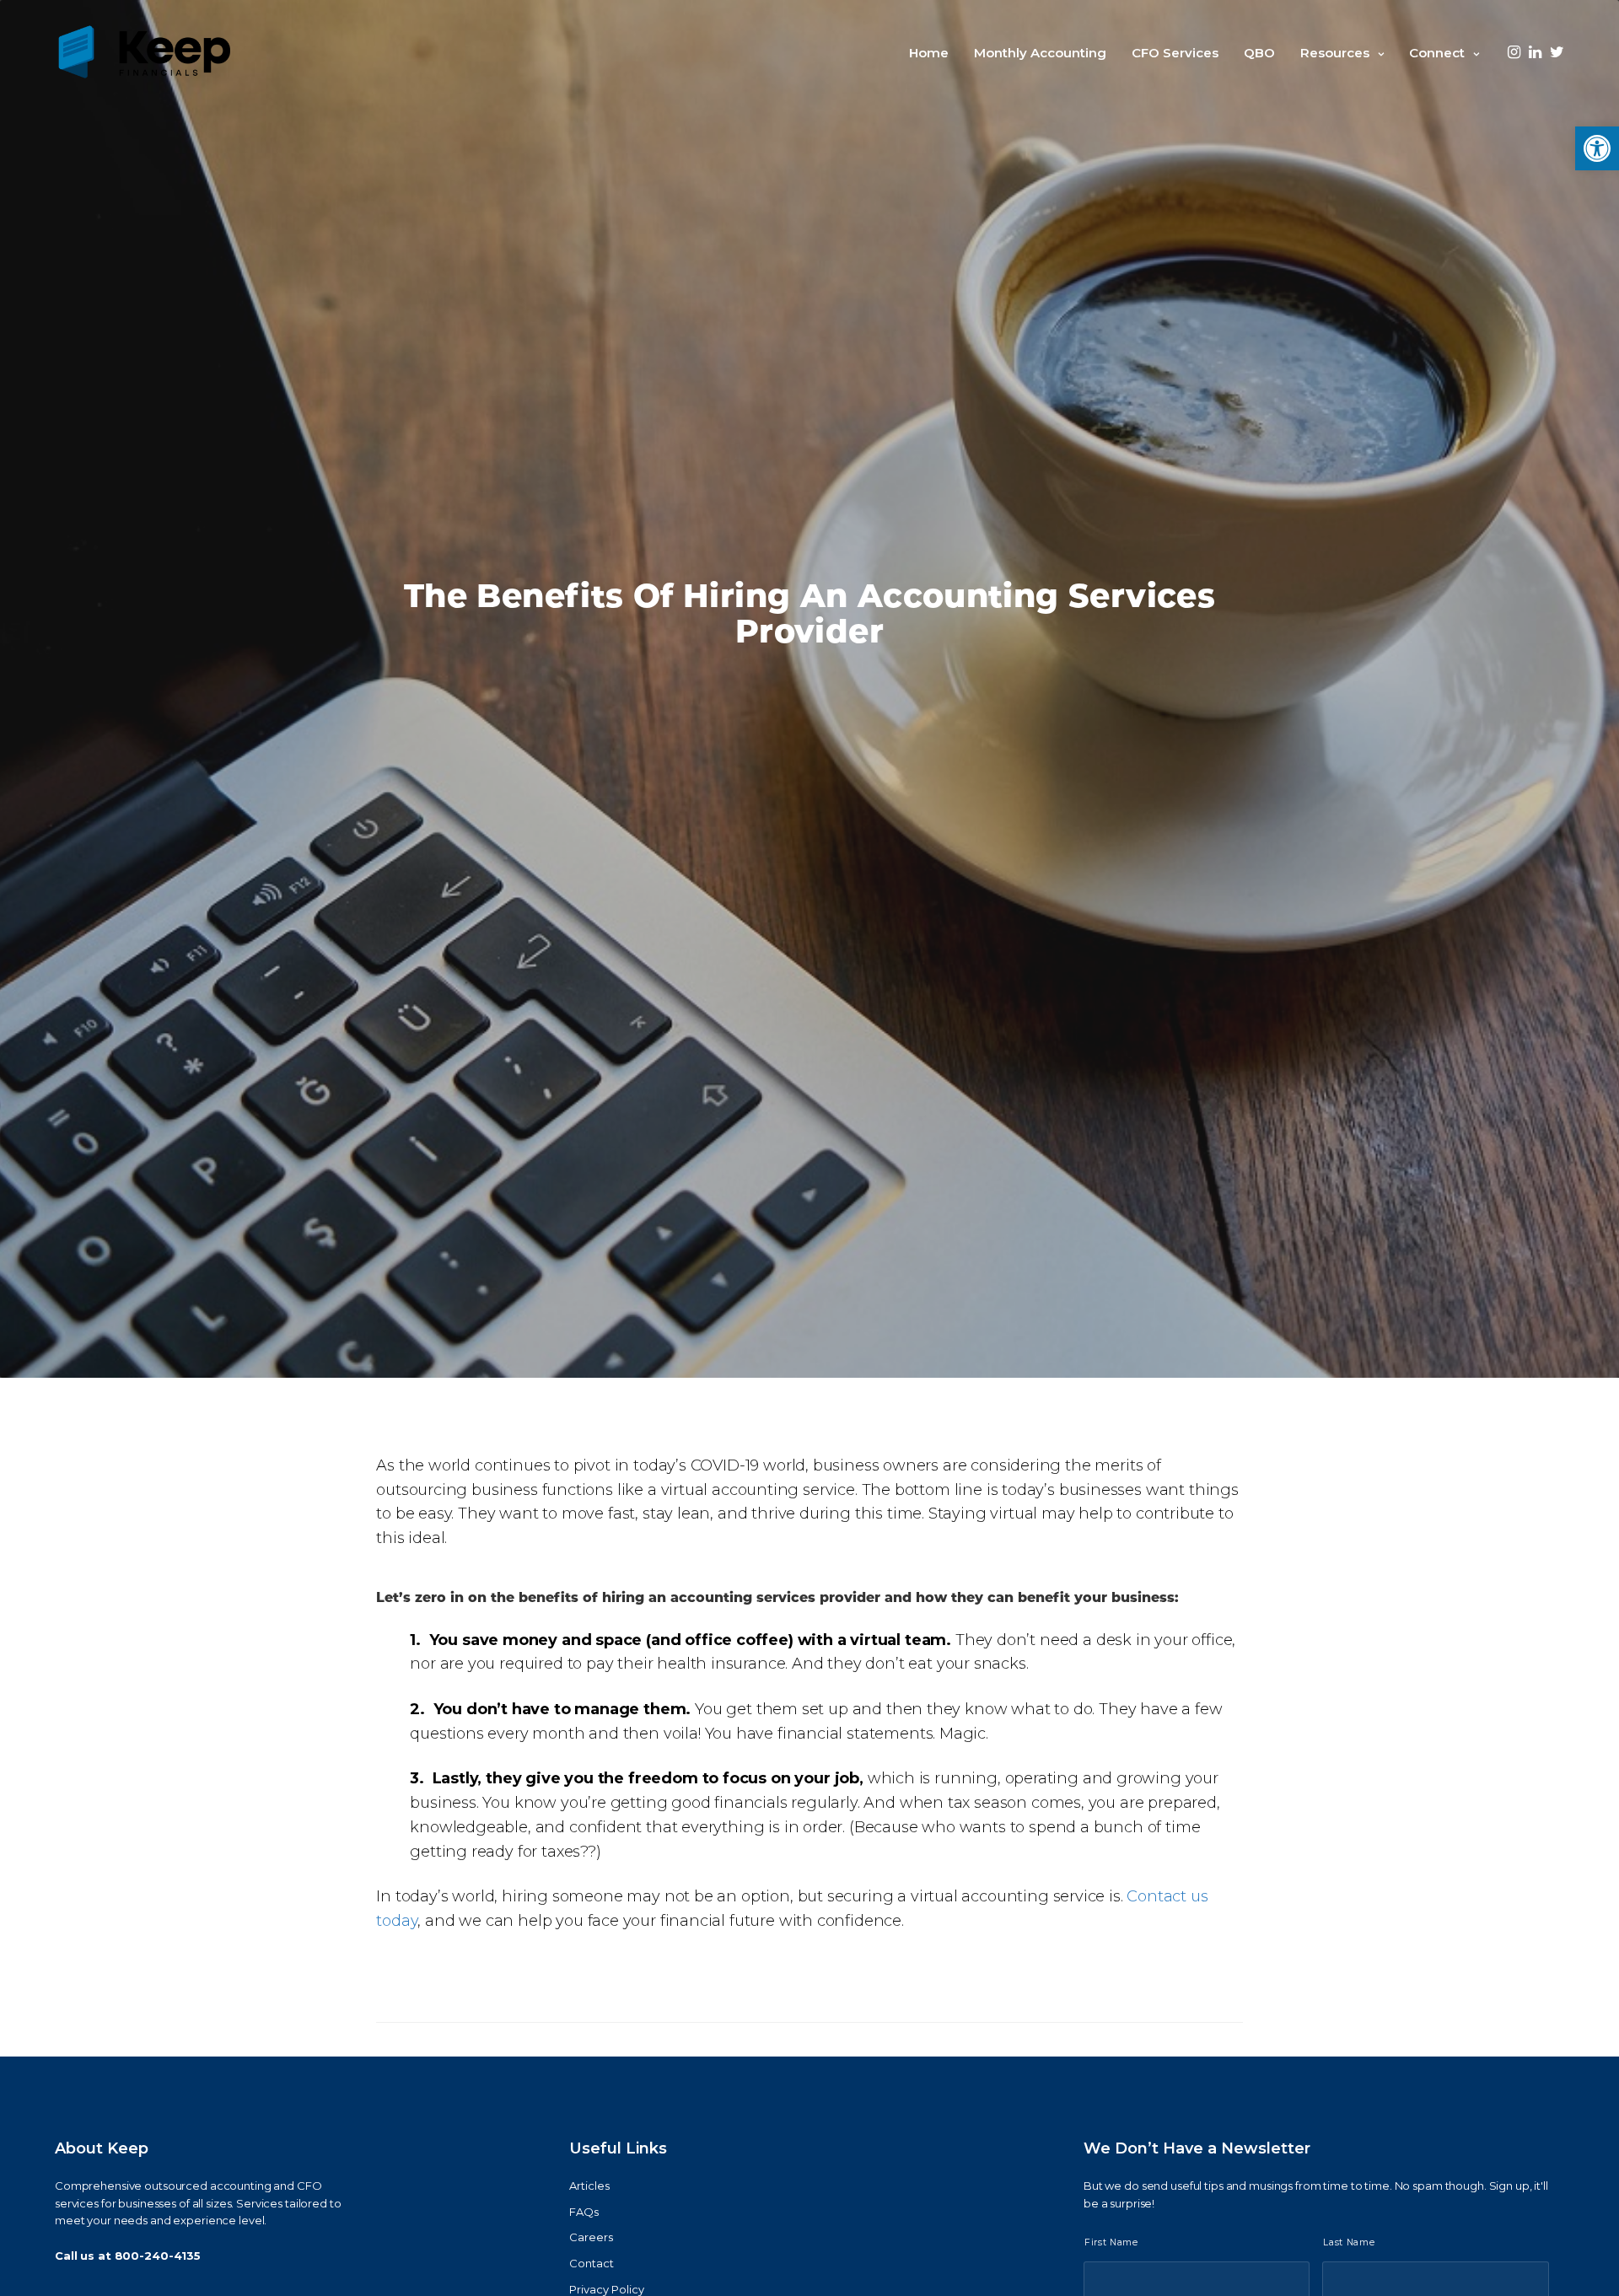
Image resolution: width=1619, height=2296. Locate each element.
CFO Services (1175, 53)
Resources (1335, 53)
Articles (589, 2186)
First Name (1111, 2242)
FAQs (584, 2212)
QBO (1259, 53)
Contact (592, 2263)
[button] (1597, 148)
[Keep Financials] (144, 53)
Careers (591, 2237)
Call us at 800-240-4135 (128, 2256)
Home (929, 53)
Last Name (1349, 2242)
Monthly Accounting (1040, 53)
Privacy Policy (607, 2289)
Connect (1437, 53)
